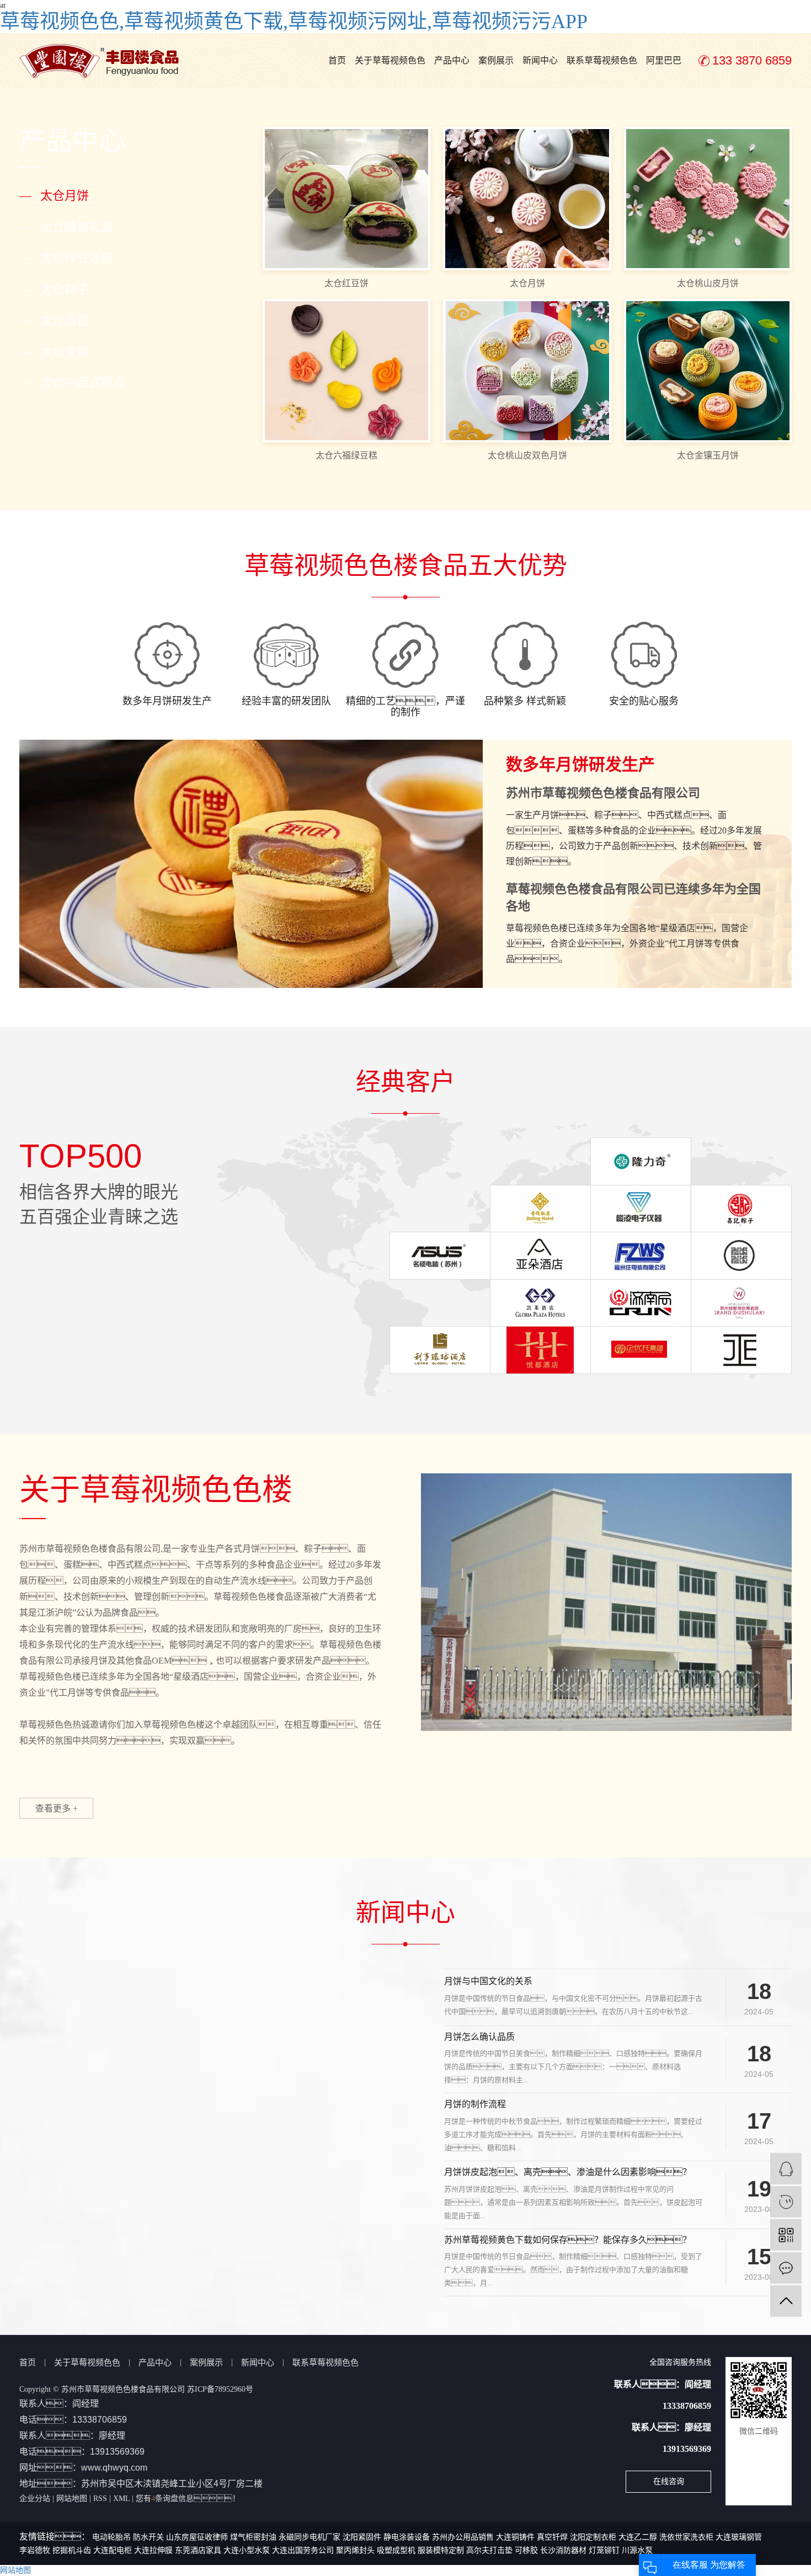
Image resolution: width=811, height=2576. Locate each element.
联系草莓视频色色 (602, 60)
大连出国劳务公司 (303, 2550)
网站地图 (72, 2498)
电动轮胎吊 (111, 2537)
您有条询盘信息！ (188, 2498)
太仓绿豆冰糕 (66, 258)
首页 (337, 60)
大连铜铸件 (515, 2537)
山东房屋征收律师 (197, 2537)
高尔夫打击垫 (489, 2550)
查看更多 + (57, 1808)
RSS (100, 2498)
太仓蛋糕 (54, 352)
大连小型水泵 (247, 2550)
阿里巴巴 (664, 60)
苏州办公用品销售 (463, 2537)
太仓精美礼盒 (66, 227)
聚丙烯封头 (355, 2550)
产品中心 (452, 60)
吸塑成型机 (396, 2550)
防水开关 (148, 2537)
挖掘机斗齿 (72, 2550)
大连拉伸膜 (153, 2550)
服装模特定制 (441, 2550)
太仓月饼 (54, 196)
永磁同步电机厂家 (310, 2537)
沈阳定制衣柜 (593, 2537)
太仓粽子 (54, 289)
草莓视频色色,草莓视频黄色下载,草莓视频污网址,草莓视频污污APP (294, 22)
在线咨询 (669, 2481)
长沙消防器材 (563, 2550)
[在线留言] (786, 2268)
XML (121, 2498)
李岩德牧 (35, 2550)
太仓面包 (54, 320)
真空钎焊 (552, 2537)
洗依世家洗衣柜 (686, 2537)
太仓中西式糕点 (72, 383)
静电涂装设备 (407, 2537)
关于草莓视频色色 (390, 60)
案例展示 (496, 60)
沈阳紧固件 (362, 2537)
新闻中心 (540, 60)
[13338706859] (786, 2202)
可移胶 (526, 2550)
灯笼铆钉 (604, 2550)
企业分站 (35, 2498)
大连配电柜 (113, 2550)
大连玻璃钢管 (739, 2537)
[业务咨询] (786, 2169)
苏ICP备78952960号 (220, 2389)
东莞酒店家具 (198, 2550)
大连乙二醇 (638, 2537)
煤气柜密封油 (253, 2537)
